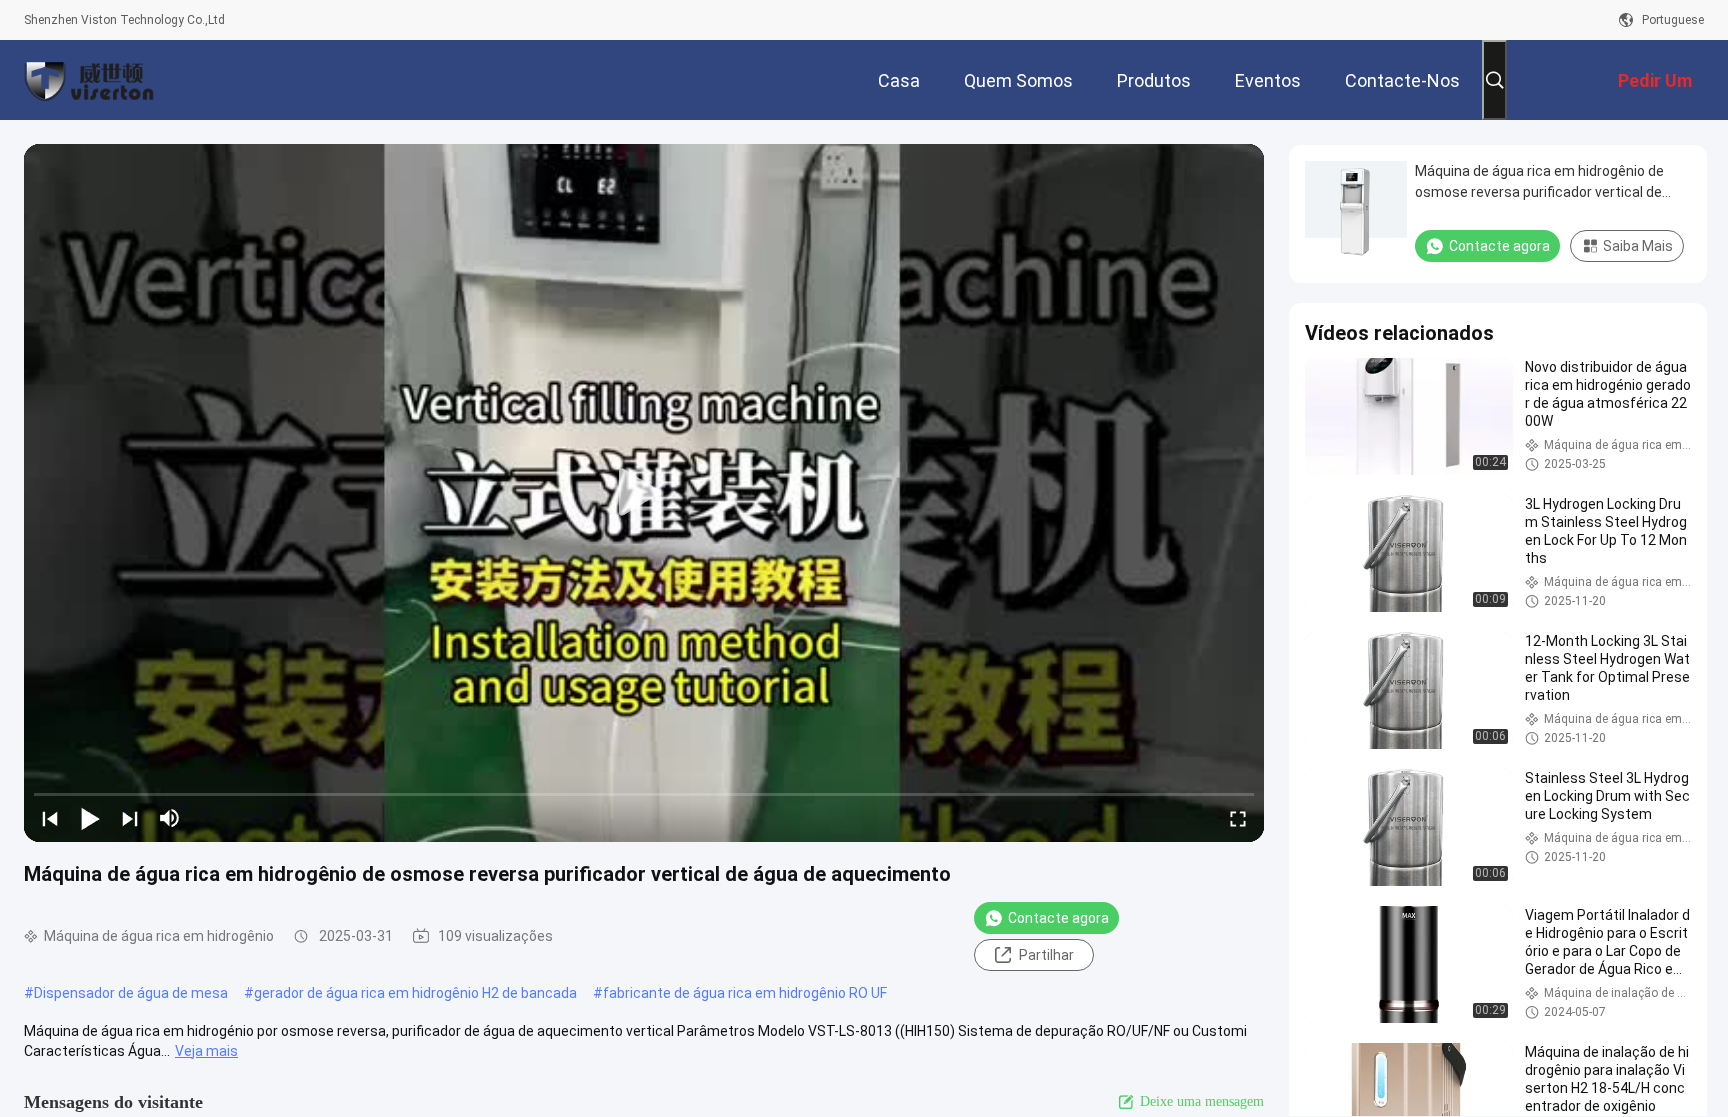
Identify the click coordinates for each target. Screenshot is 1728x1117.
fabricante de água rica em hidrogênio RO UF (745, 993)
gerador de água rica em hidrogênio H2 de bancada (415, 993)
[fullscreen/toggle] (1238, 818)
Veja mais (206, 1051)
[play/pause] (90, 818)
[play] (644, 493)
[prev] (50, 818)
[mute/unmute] (170, 818)
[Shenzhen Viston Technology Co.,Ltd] (89, 80)
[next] (130, 818)
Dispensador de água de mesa (131, 993)
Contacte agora (1058, 918)
